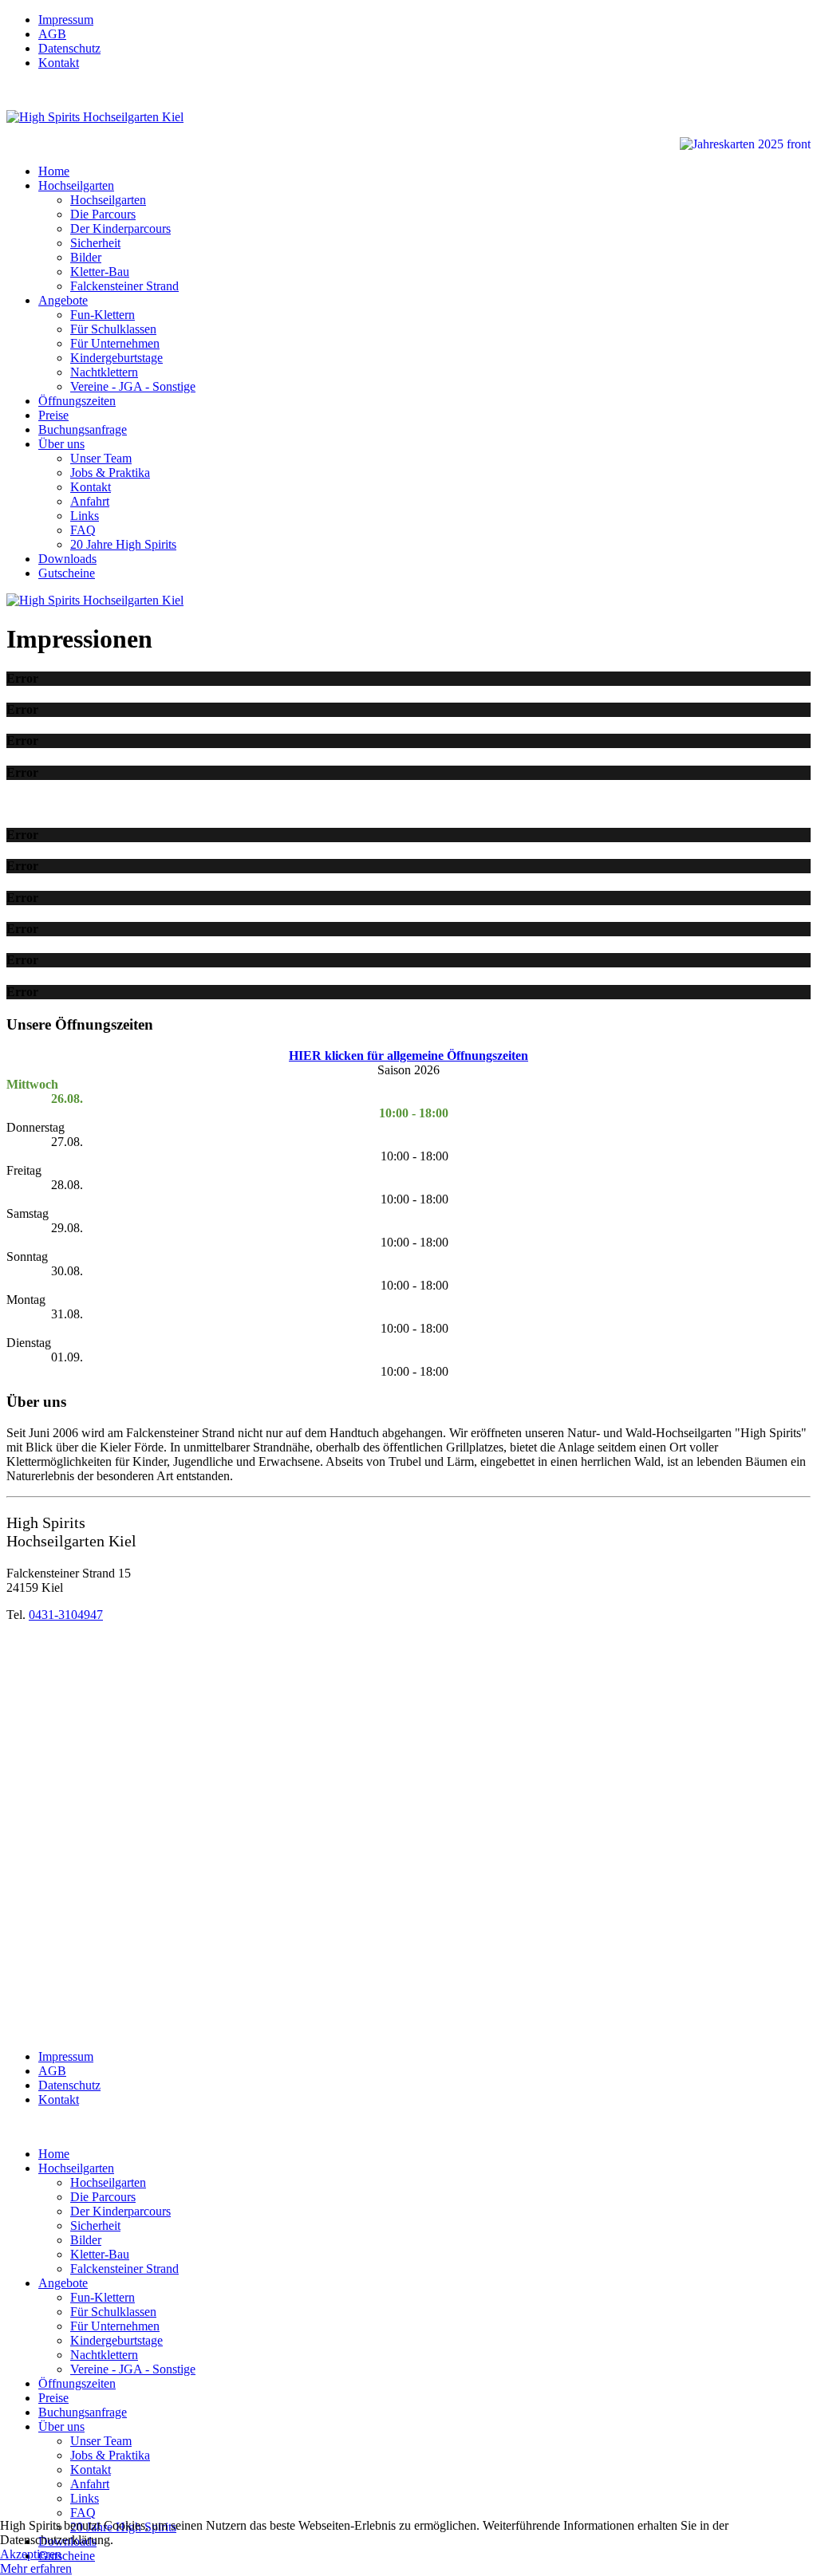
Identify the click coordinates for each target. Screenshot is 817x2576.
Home (54, 171)
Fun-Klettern (103, 315)
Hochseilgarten (76, 185)
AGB (52, 34)
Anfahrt (90, 501)
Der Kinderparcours (120, 228)
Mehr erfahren (36, 2568)
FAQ (83, 530)
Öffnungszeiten (77, 401)
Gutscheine (67, 573)
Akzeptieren (31, 2554)
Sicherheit (95, 243)
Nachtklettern (104, 372)
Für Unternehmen (115, 343)
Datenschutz (69, 48)
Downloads (67, 559)
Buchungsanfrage (83, 429)
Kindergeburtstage (116, 358)
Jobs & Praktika (110, 473)
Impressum (66, 20)
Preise (53, 415)
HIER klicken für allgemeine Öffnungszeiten (408, 1056)
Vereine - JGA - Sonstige (133, 386)
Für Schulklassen (113, 329)
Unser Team (101, 458)
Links (85, 516)
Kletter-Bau (100, 272)
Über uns (61, 444)
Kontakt (59, 63)
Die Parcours (103, 214)
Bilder (86, 257)
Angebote (63, 300)
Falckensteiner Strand (124, 286)
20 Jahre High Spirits (123, 544)
